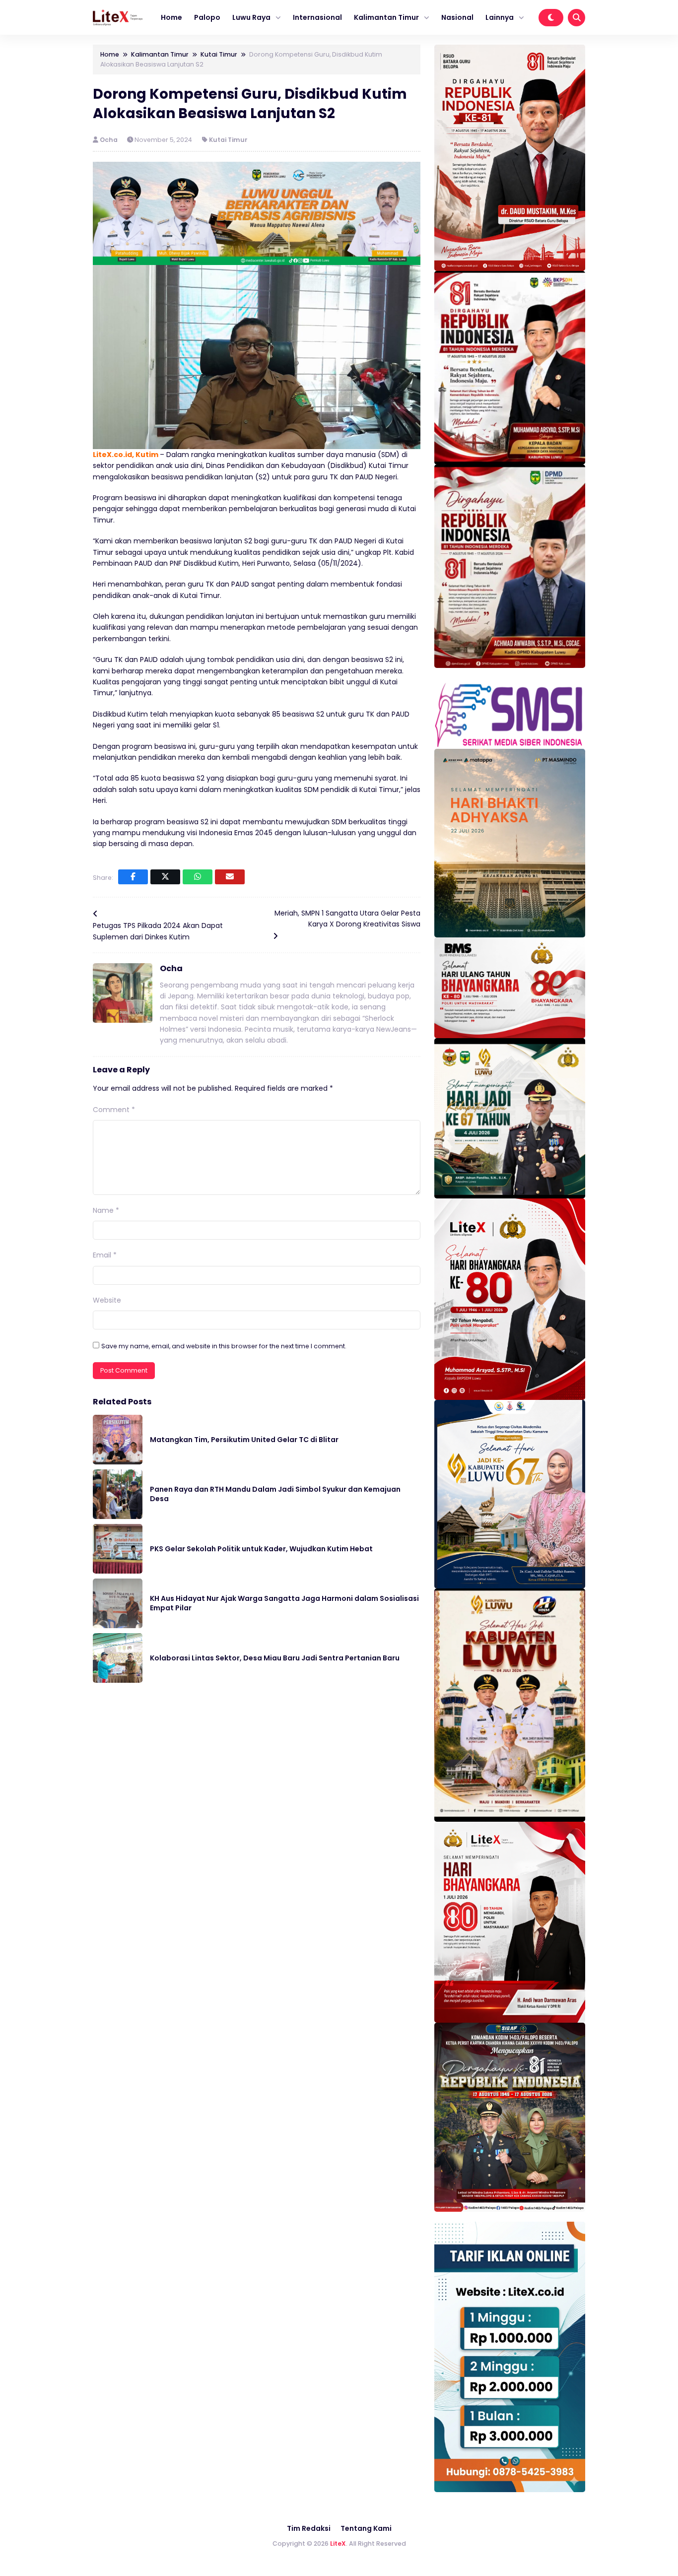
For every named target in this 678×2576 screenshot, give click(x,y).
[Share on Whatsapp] (198, 877)
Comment (114, 1110)
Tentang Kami (366, 2528)
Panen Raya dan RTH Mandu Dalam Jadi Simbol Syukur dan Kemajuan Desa (275, 1494)
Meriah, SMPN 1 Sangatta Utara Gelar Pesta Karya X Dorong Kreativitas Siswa (347, 919)
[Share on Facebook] (133, 877)
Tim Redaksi (309, 2528)
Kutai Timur (228, 140)
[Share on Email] (230, 877)
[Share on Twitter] (165, 877)
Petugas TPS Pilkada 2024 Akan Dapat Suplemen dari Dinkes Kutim (158, 931)
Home (171, 17)
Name (106, 1210)
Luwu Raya (251, 17)
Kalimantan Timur (386, 17)
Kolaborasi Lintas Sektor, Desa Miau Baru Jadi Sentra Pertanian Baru (275, 1658)
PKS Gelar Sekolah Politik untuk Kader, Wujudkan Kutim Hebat (261, 1549)
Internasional (317, 17)
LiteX (338, 2543)
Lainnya (500, 17)
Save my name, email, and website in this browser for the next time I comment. (224, 1346)
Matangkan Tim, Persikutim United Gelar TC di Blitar (244, 1440)
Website (107, 1300)
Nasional (457, 17)
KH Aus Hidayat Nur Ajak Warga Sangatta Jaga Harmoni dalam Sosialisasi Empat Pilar (284, 1603)
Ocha (109, 140)
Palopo (207, 17)
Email (105, 1255)
